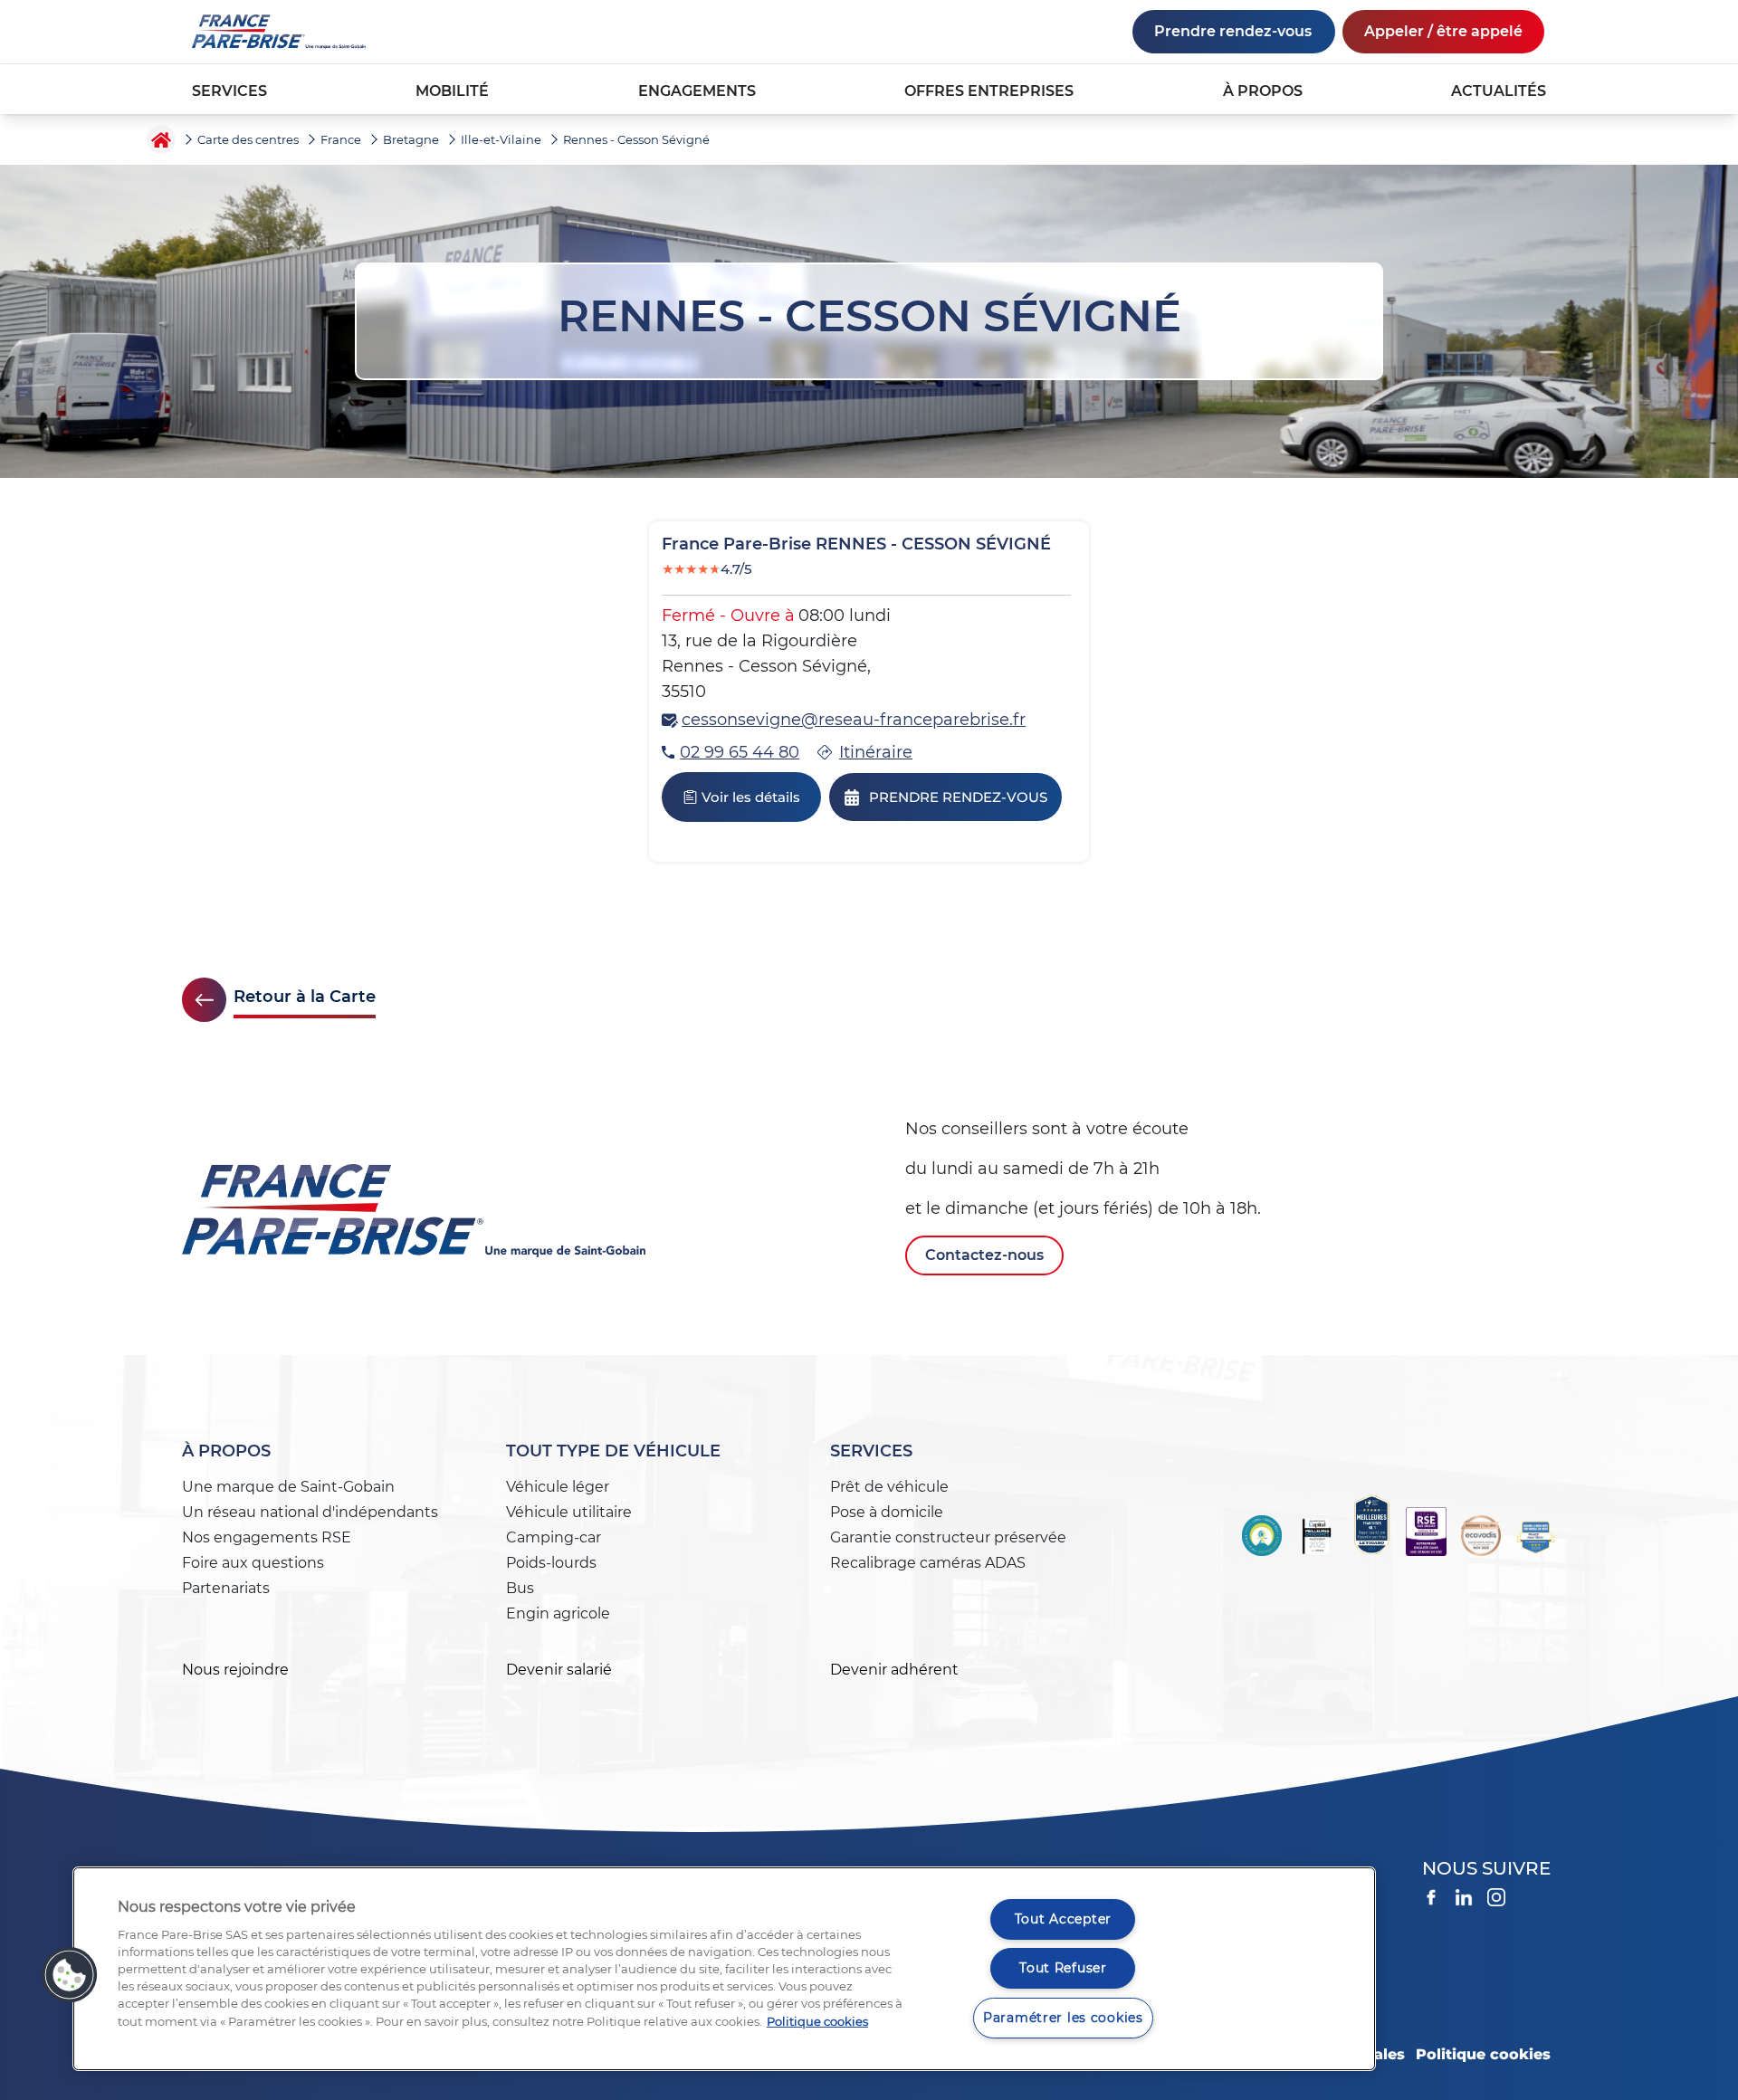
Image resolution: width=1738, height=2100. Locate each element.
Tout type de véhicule (613, 1451)
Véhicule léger (558, 1487)
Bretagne (411, 139)
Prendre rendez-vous (1233, 31)
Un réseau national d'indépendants (310, 1512)
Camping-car (554, 1537)
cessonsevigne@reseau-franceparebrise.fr (854, 720)
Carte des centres (248, 139)
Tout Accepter (1063, 1919)
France (341, 139)
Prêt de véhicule (889, 1487)
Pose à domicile (887, 1512)
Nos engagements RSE (267, 1537)
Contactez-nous (984, 1255)
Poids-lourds (551, 1563)
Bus (520, 1588)
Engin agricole (558, 1613)
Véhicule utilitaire (569, 1512)
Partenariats (226, 1588)
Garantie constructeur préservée (948, 1537)
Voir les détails (751, 797)
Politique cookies (1483, 2054)
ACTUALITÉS (1499, 91)
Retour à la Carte (305, 997)
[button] (70, 1975)
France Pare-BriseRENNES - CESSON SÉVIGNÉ (856, 544)
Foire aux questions (253, 1563)
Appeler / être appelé (1443, 31)
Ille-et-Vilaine (501, 139)
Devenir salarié (559, 1670)
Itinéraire (876, 752)
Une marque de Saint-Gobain (288, 1487)
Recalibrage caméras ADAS (928, 1563)
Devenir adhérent (894, 1670)
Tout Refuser (1063, 1968)
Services (871, 1451)
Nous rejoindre (235, 1670)
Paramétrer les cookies (1063, 2018)
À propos (226, 1451)
